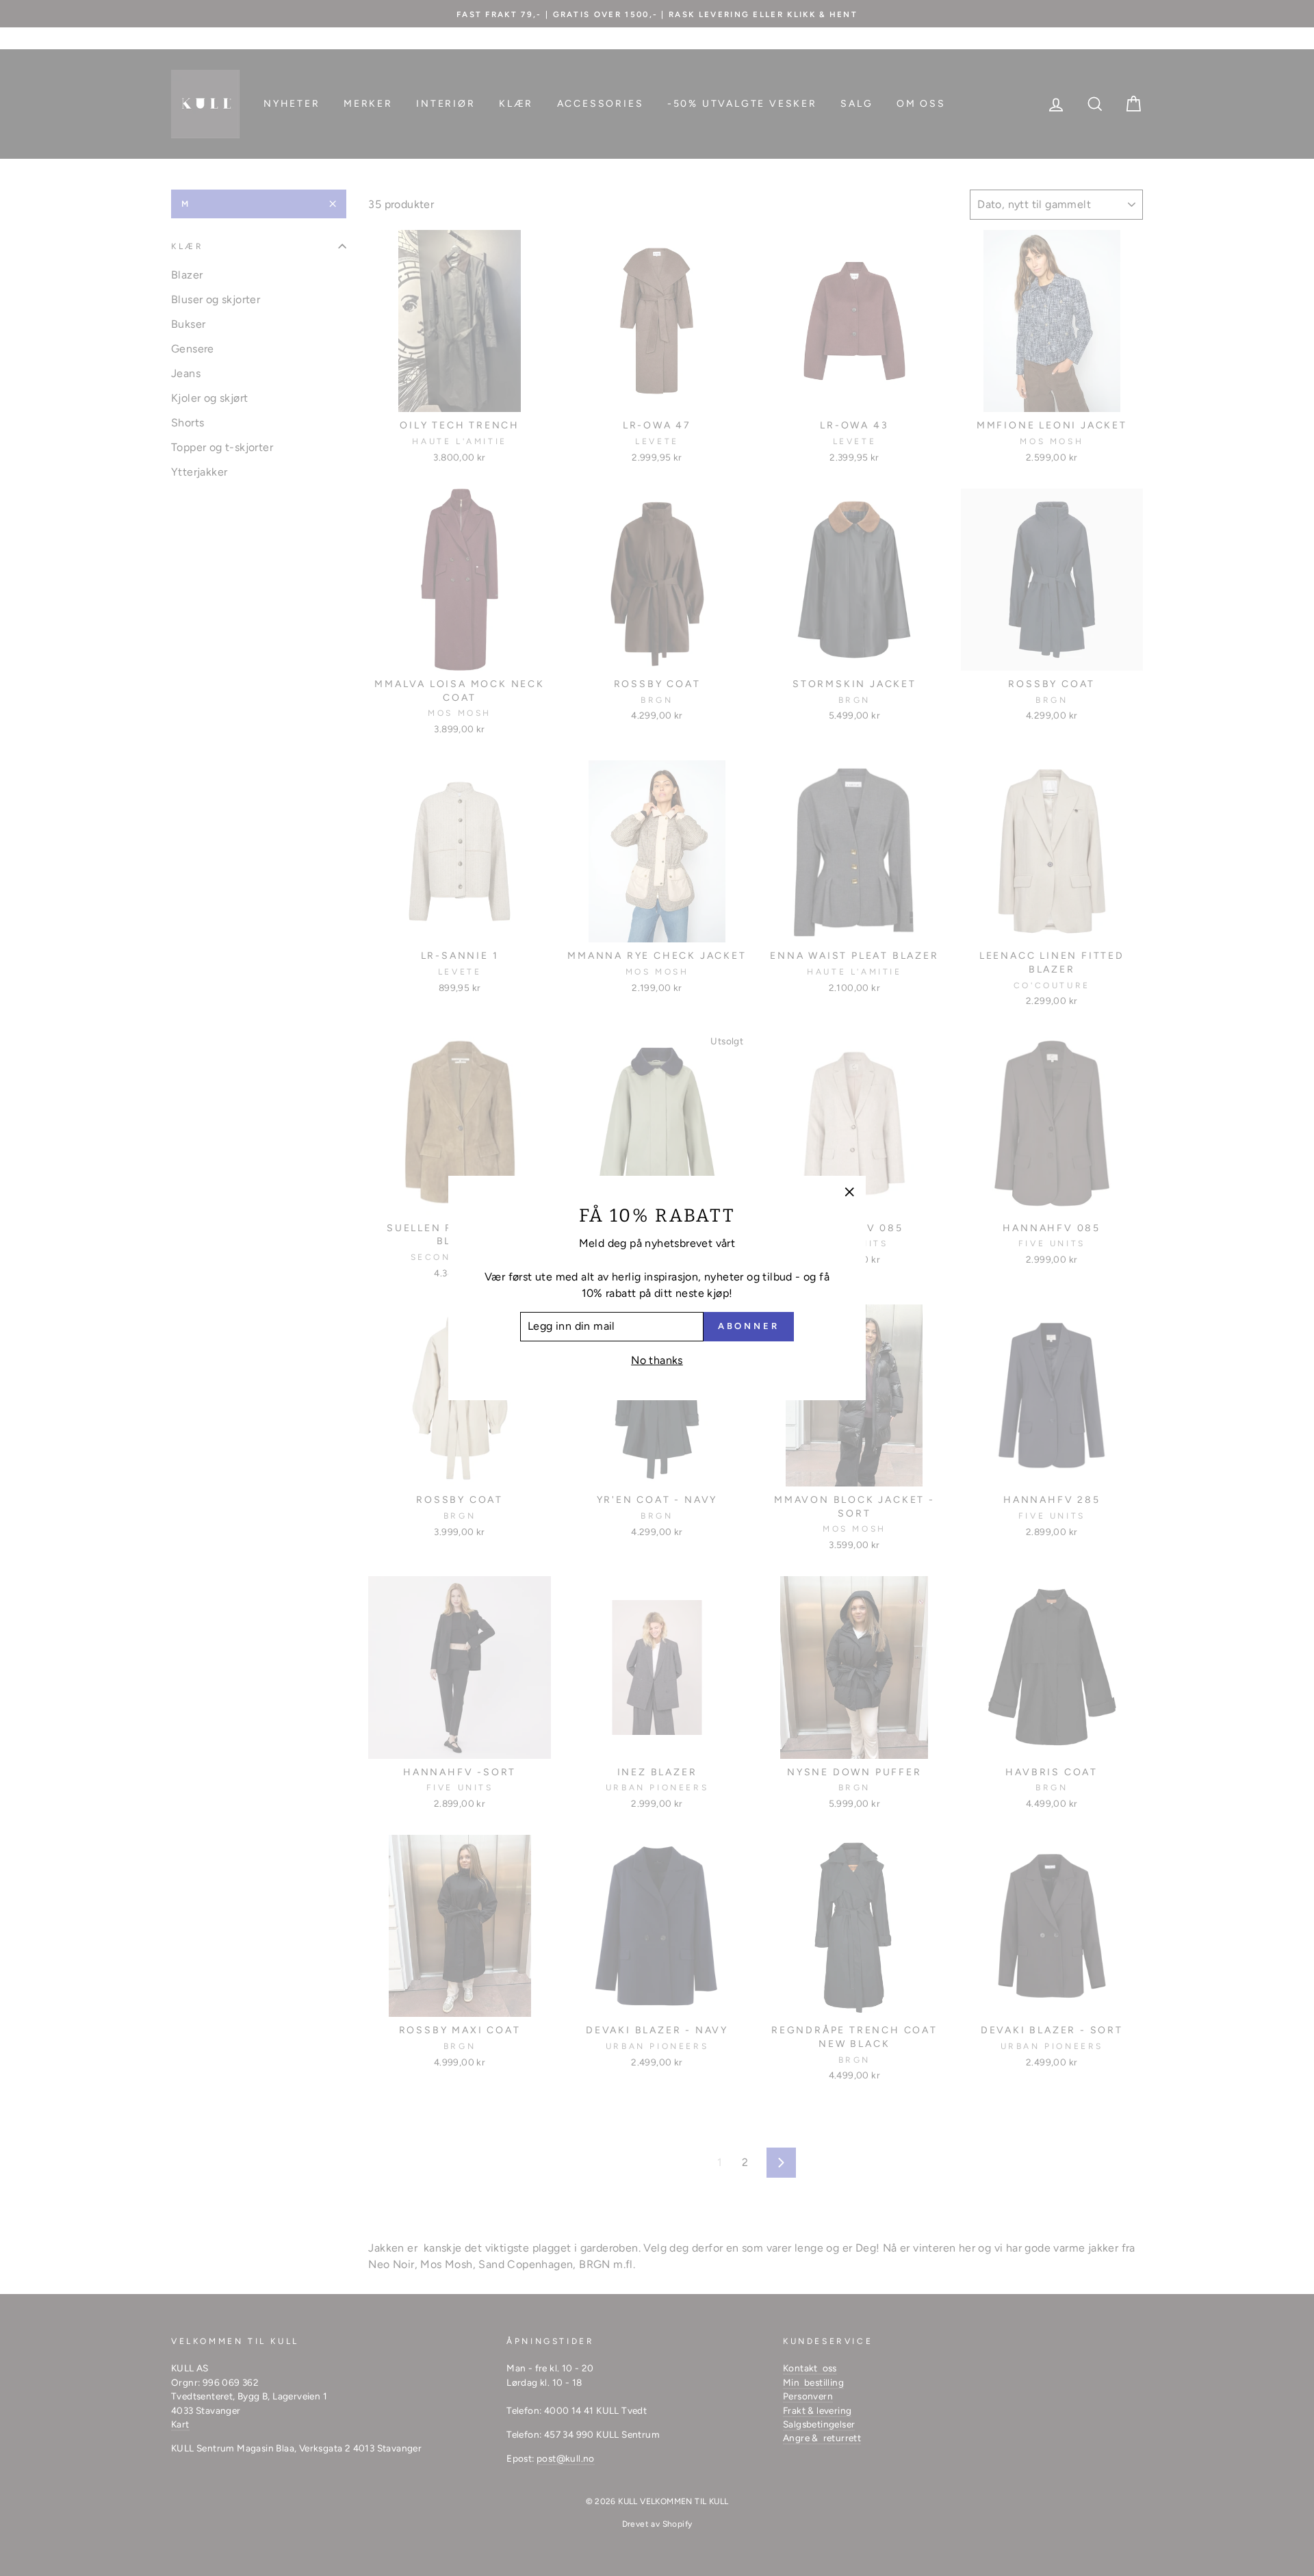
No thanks (657, 1360)
